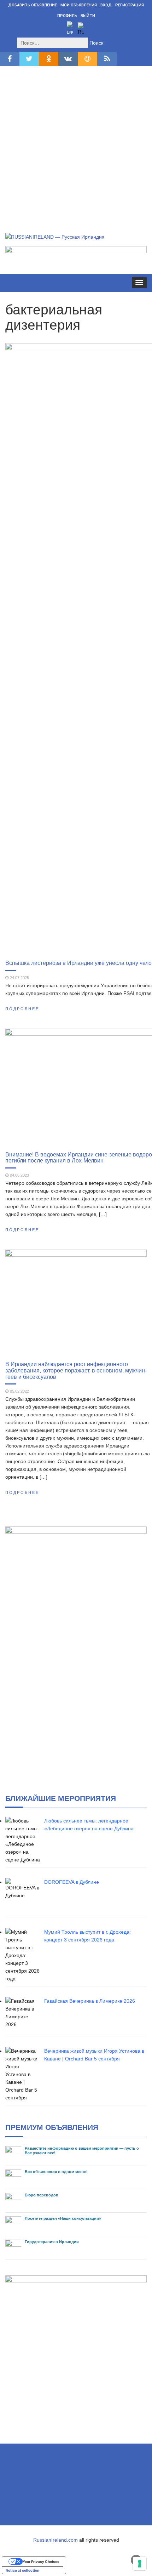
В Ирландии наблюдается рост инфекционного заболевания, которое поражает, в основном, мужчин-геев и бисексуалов (76, 1370)
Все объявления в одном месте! (56, 2172)
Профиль (67, 16)
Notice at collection (22, 2570)
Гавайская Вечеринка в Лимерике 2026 (90, 2001)
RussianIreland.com (55, 2540)
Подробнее (22, 1009)
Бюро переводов (42, 2195)
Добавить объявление (33, 5)
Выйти (88, 16)
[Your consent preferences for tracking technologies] (140, 2564)
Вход (106, 5)
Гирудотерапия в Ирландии (52, 2242)
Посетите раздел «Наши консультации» (63, 2218)
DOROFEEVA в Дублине (72, 1882)
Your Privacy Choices (41, 2561)
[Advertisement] (76, 141)
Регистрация (130, 5)
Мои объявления (79, 5)
